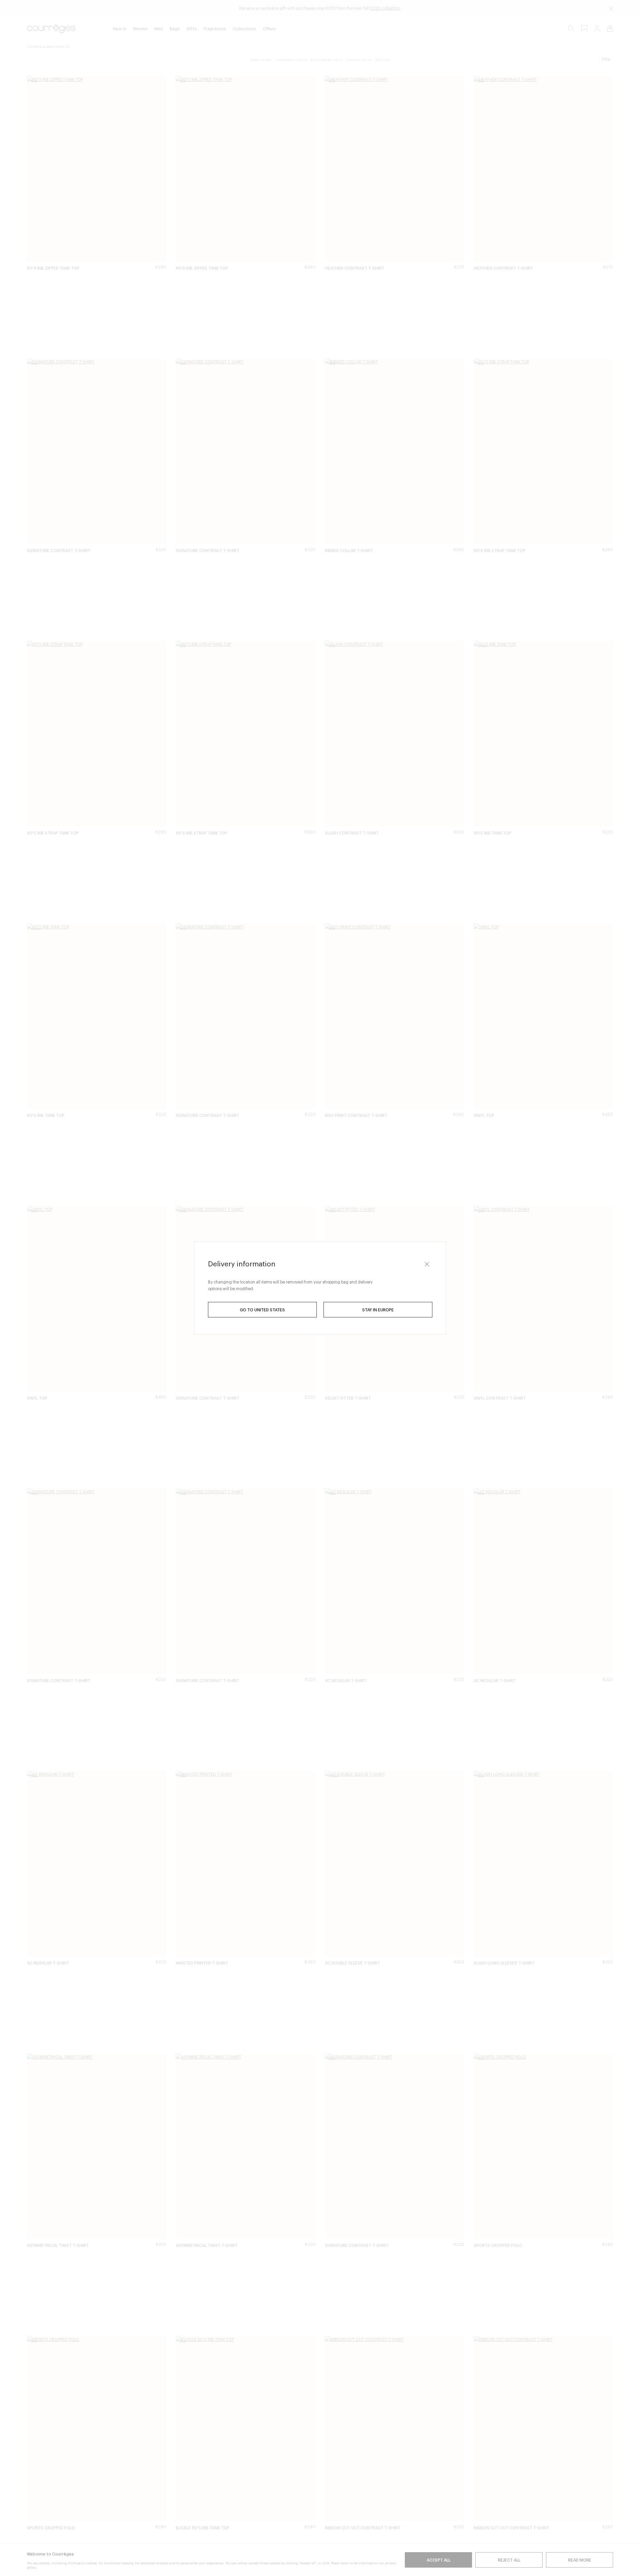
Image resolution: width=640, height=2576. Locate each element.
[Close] (427, 1264)
